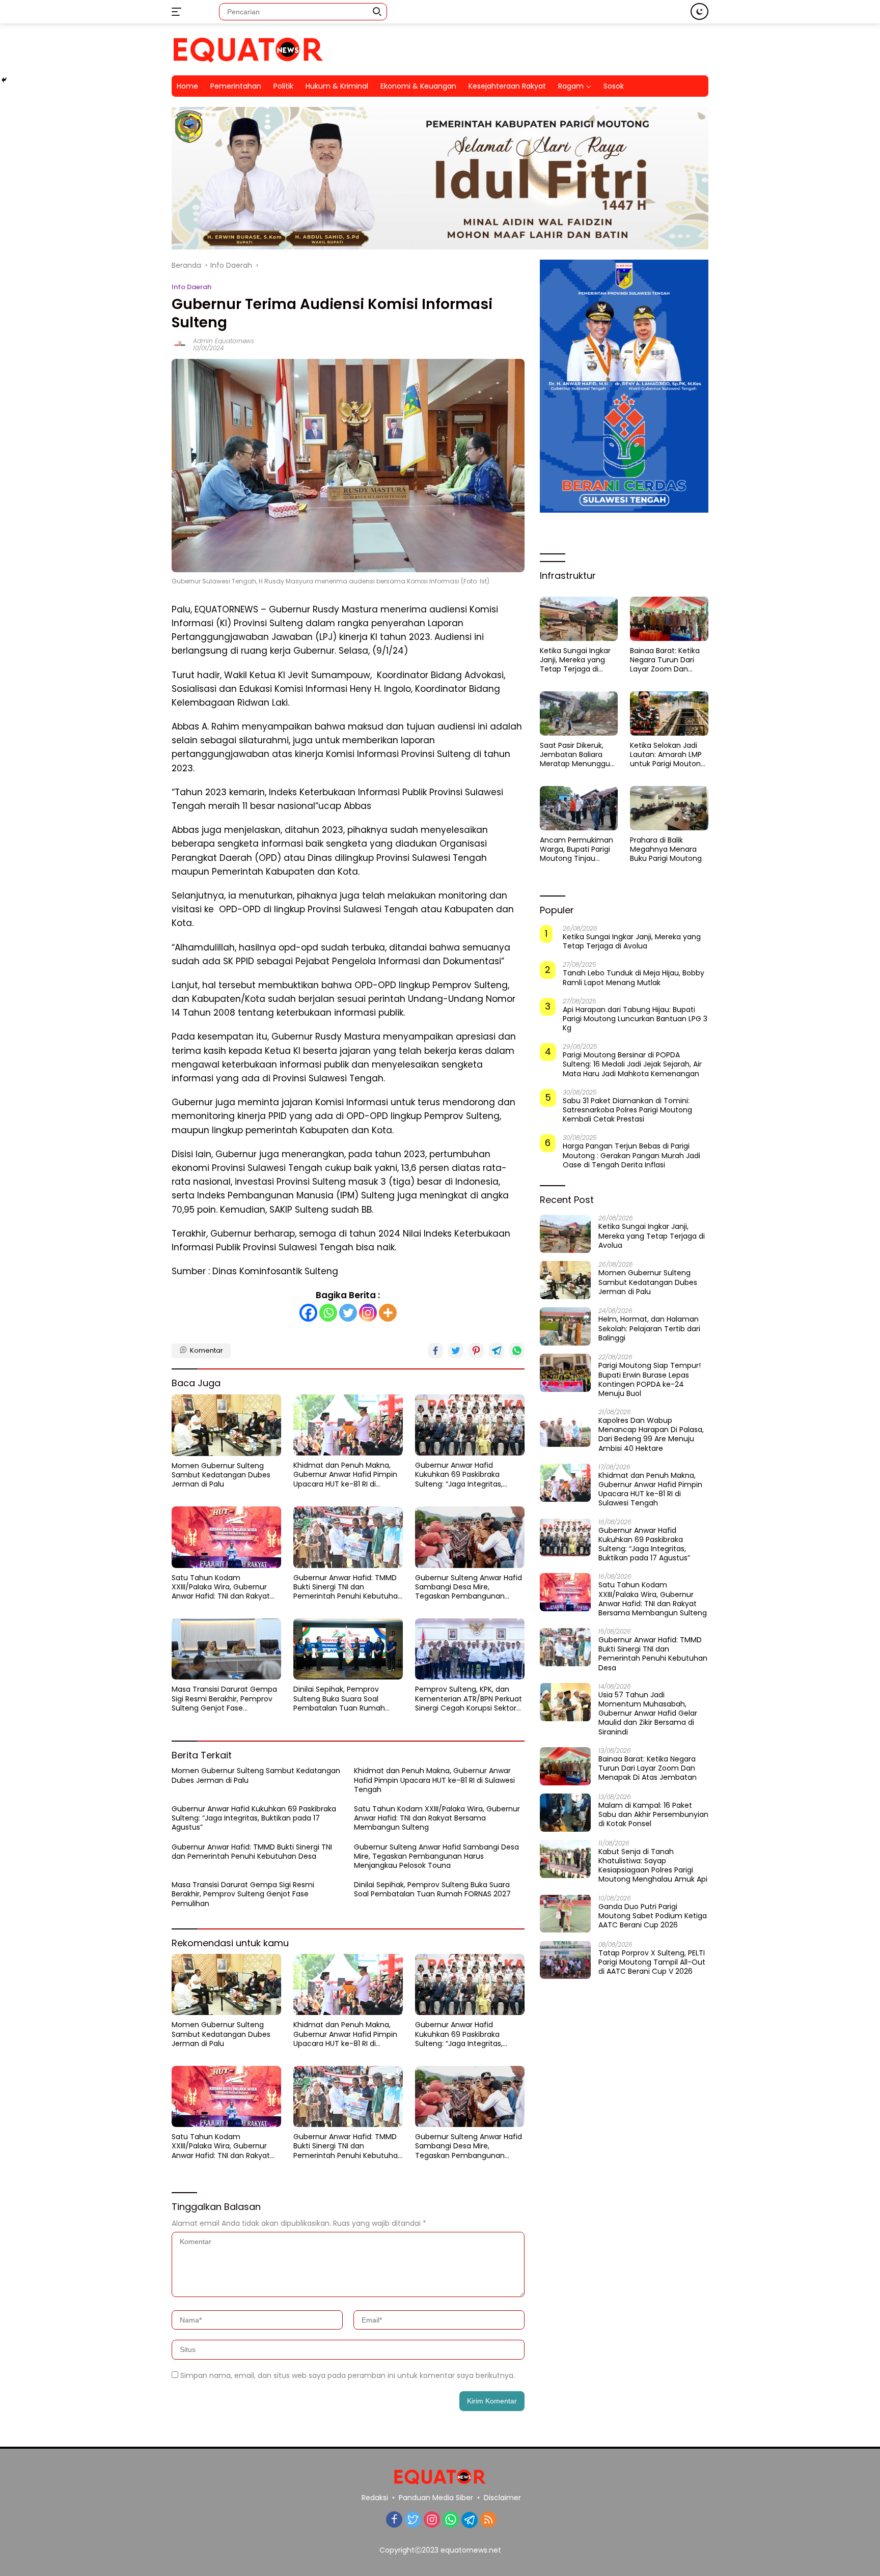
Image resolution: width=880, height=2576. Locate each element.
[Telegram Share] (497, 1351)
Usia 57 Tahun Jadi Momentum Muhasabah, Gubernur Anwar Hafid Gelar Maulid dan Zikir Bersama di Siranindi (648, 1713)
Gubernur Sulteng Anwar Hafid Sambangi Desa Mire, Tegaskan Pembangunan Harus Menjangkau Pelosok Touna (469, 1587)
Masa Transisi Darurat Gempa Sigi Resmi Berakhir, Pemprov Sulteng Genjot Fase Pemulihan (224, 1699)
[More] (388, 1313)
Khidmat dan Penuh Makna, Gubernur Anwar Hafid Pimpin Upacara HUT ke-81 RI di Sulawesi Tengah (345, 1475)
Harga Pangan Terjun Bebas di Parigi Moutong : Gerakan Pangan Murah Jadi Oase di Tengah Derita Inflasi (631, 1155)
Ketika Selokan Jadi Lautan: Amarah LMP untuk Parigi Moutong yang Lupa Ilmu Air (668, 755)
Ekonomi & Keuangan (418, 86)
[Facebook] (308, 1313)
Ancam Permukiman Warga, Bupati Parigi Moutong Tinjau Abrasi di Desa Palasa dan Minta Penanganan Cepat (577, 849)
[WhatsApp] (451, 2520)
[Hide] (4, 80)
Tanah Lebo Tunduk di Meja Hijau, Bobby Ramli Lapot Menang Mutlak (634, 977)
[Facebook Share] (435, 1351)
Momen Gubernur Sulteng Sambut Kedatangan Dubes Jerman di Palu (221, 1475)
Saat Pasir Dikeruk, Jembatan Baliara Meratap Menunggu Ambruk (575, 755)
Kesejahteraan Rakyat (507, 86)
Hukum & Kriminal (337, 86)
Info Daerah (191, 287)
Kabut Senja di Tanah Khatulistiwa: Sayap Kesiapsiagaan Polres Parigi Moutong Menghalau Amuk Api (653, 1866)
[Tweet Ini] (456, 1351)
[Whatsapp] (328, 1313)
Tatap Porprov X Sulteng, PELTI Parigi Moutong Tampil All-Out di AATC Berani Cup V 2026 (652, 1962)
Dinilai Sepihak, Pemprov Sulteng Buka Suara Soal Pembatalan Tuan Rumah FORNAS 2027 (339, 1699)
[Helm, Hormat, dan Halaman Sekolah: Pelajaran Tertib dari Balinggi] (565, 1326)
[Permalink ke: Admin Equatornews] (180, 344)
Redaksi (375, 2498)
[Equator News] (248, 49)
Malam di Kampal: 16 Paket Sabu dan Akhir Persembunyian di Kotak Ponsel (653, 1815)
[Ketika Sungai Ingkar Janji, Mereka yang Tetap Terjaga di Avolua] (579, 619)
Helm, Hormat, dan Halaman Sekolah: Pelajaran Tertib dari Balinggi (649, 1328)
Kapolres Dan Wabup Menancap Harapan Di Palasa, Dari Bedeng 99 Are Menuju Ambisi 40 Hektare (651, 1434)
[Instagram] (368, 1313)
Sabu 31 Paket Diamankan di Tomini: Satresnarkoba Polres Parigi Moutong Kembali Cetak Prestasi (627, 1110)
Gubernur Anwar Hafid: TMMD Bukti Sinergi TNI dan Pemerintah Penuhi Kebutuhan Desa (348, 1587)
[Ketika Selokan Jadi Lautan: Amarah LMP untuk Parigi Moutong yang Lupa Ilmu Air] (669, 713)
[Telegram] (470, 2520)
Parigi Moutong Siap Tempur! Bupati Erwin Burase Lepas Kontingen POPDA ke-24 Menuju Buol (650, 1379)
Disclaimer (502, 2498)
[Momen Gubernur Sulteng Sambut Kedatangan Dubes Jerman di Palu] (226, 1425)
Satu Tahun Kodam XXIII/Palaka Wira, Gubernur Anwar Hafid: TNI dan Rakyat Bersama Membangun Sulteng (226, 1587)
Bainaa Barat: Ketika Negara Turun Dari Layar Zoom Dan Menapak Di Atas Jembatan (665, 660)
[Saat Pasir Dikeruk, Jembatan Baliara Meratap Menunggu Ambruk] (579, 713)
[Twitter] (348, 1313)
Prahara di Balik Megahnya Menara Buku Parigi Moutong (666, 849)
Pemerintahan (236, 86)
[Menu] (178, 12)
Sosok (614, 86)
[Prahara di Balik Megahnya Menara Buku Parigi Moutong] (669, 808)
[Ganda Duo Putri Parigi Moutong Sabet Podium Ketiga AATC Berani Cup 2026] (565, 1913)
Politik (283, 86)
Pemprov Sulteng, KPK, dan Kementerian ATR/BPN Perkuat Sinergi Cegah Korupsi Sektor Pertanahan (469, 1699)
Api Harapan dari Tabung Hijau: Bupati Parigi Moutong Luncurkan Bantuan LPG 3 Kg (635, 1018)
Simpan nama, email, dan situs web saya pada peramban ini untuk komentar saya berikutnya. (348, 2375)
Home (187, 86)
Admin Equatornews (224, 341)
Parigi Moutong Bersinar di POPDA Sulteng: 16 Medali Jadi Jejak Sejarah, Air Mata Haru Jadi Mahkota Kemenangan (632, 1064)
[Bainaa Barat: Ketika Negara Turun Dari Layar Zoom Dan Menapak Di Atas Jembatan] (669, 619)
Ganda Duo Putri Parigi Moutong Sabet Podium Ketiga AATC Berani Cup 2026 (653, 1915)
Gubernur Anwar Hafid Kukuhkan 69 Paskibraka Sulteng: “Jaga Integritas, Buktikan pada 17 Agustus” (461, 1475)
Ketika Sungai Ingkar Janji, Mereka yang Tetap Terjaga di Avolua (575, 660)
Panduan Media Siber (436, 2498)
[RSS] (488, 2520)
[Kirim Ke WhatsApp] (517, 1351)
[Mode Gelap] (699, 11)
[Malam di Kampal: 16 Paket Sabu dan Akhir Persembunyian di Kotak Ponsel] (565, 1813)
